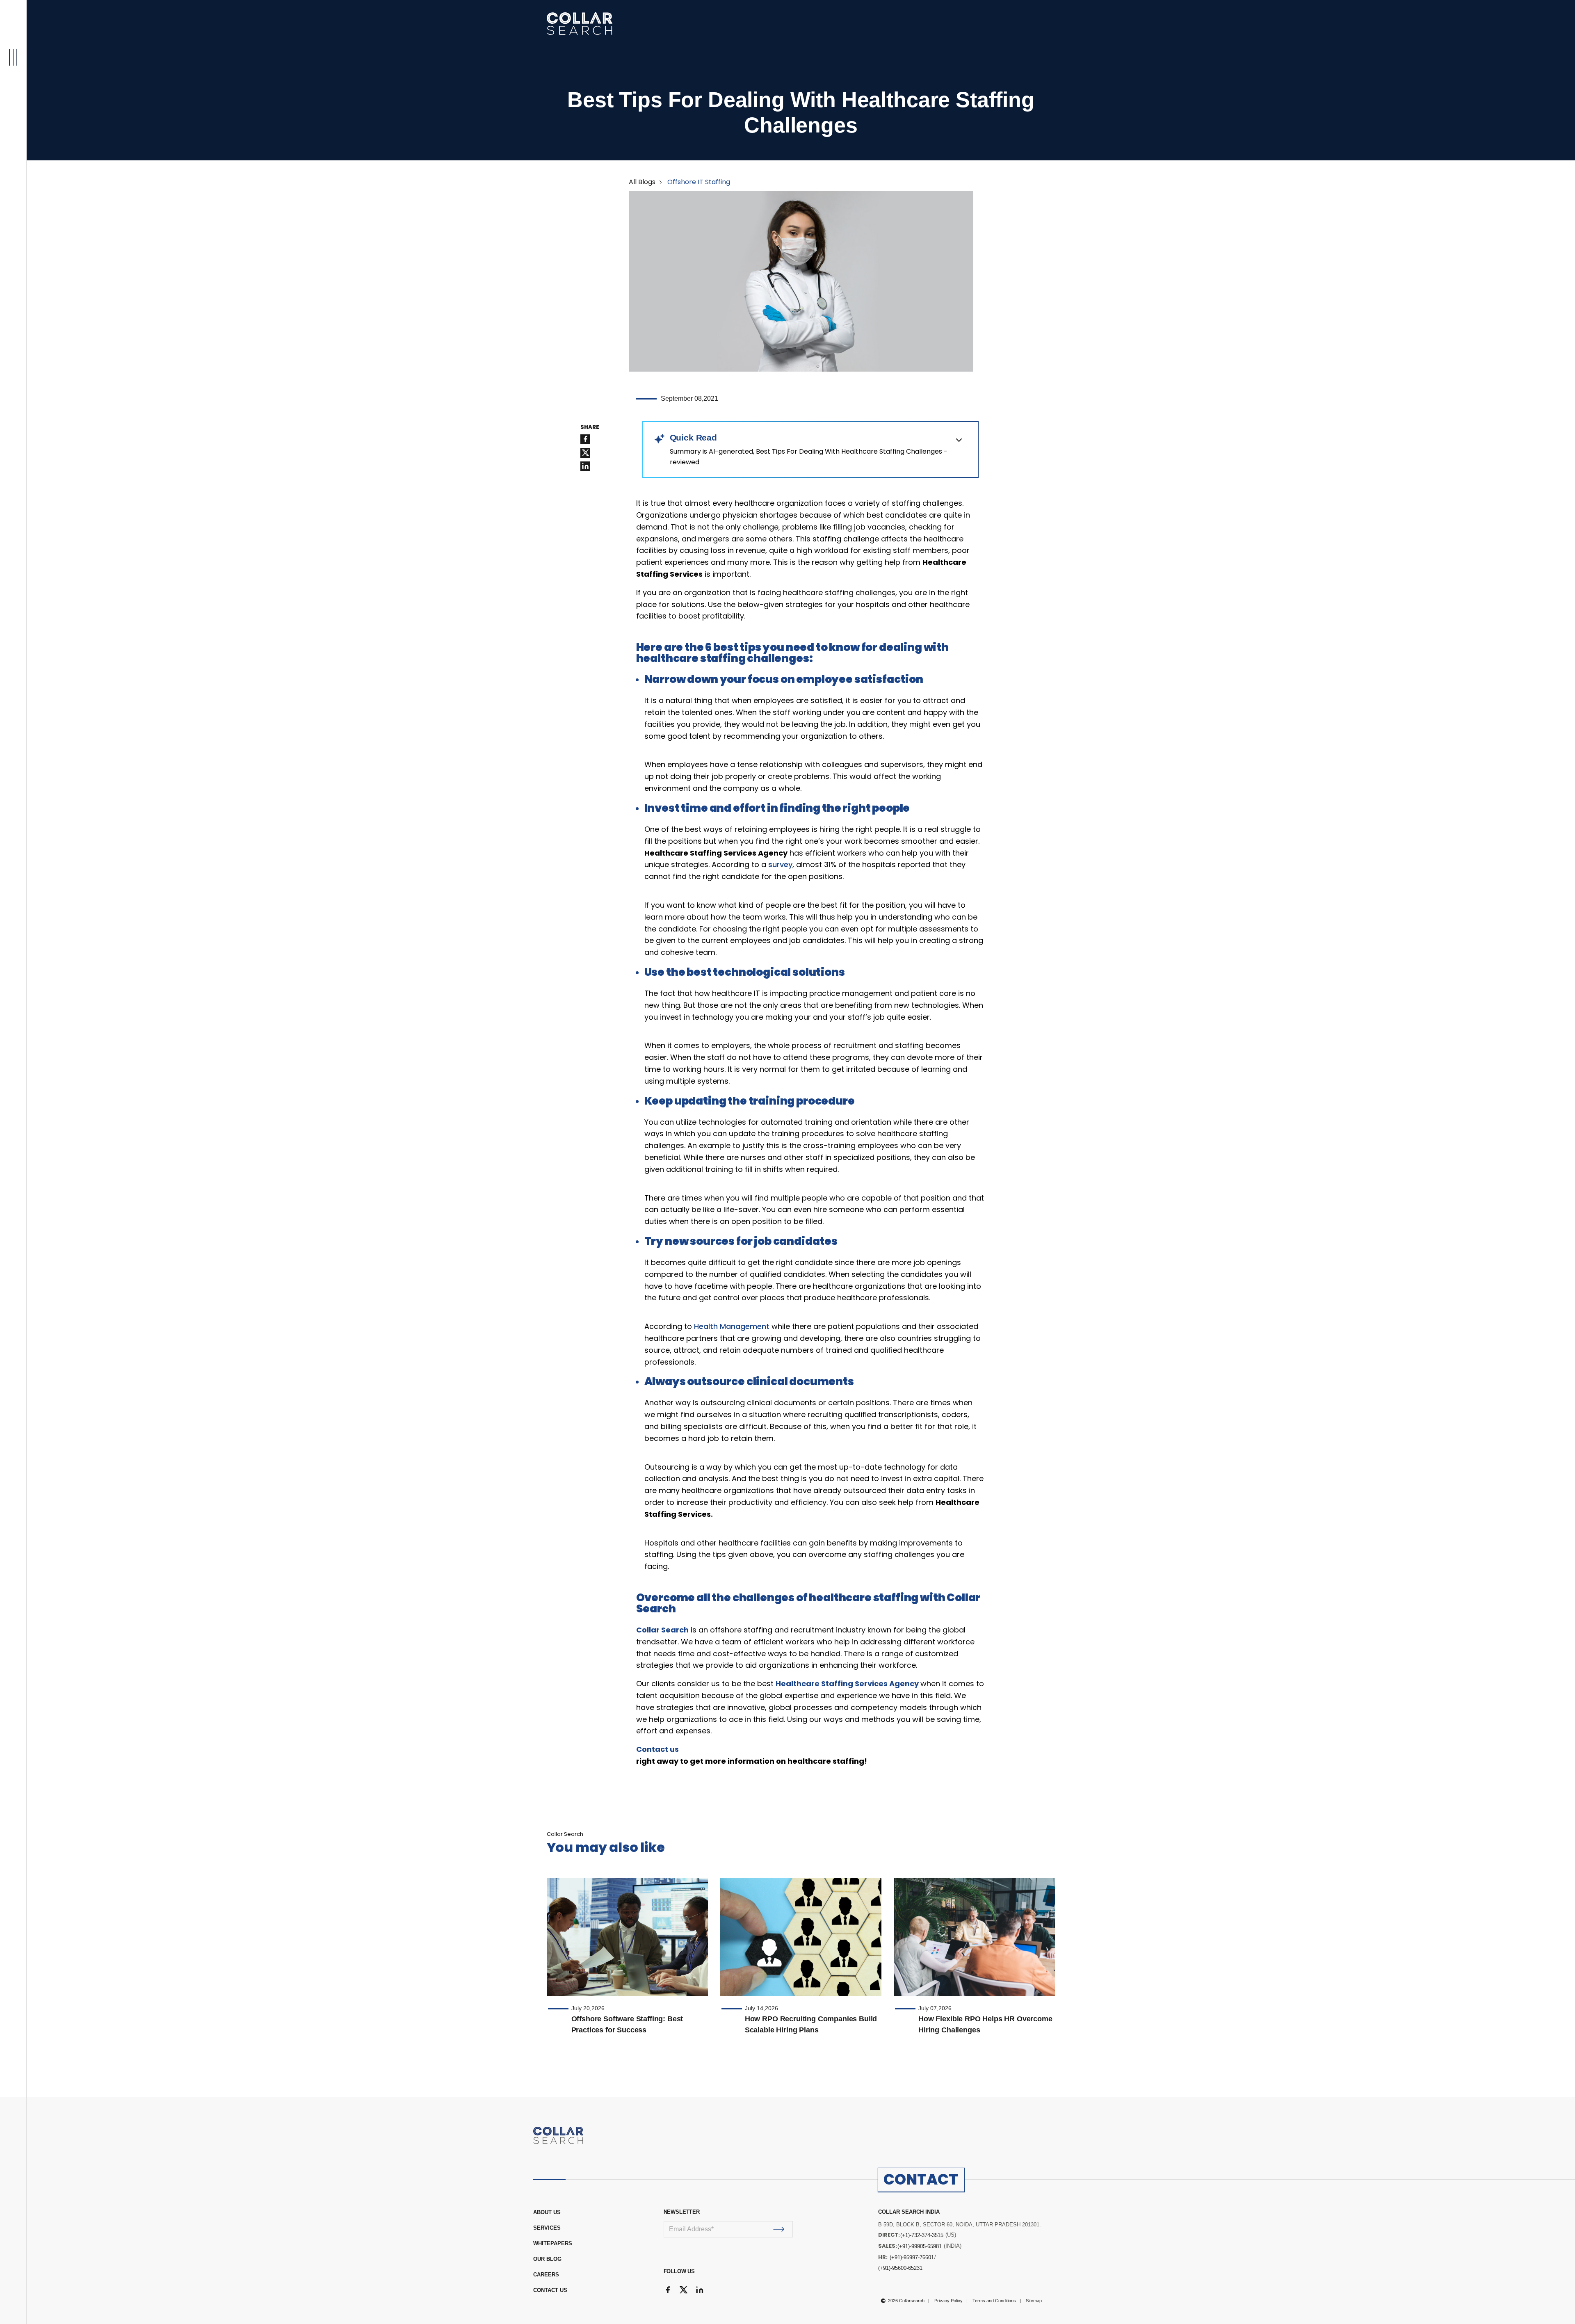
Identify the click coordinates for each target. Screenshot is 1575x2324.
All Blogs (642, 182)
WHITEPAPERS (553, 2243)
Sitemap (1034, 2301)
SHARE (590, 427)
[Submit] (779, 2229)
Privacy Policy (948, 2301)
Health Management (732, 1326)
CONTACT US (550, 2290)
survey (780, 864)
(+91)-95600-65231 (900, 2268)
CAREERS (546, 2275)
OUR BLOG (547, 2259)
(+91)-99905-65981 (920, 2246)
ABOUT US (547, 2212)
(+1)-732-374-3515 (922, 2235)
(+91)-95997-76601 (912, 2257)
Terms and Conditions (994, 2301)
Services (547, 2228)
